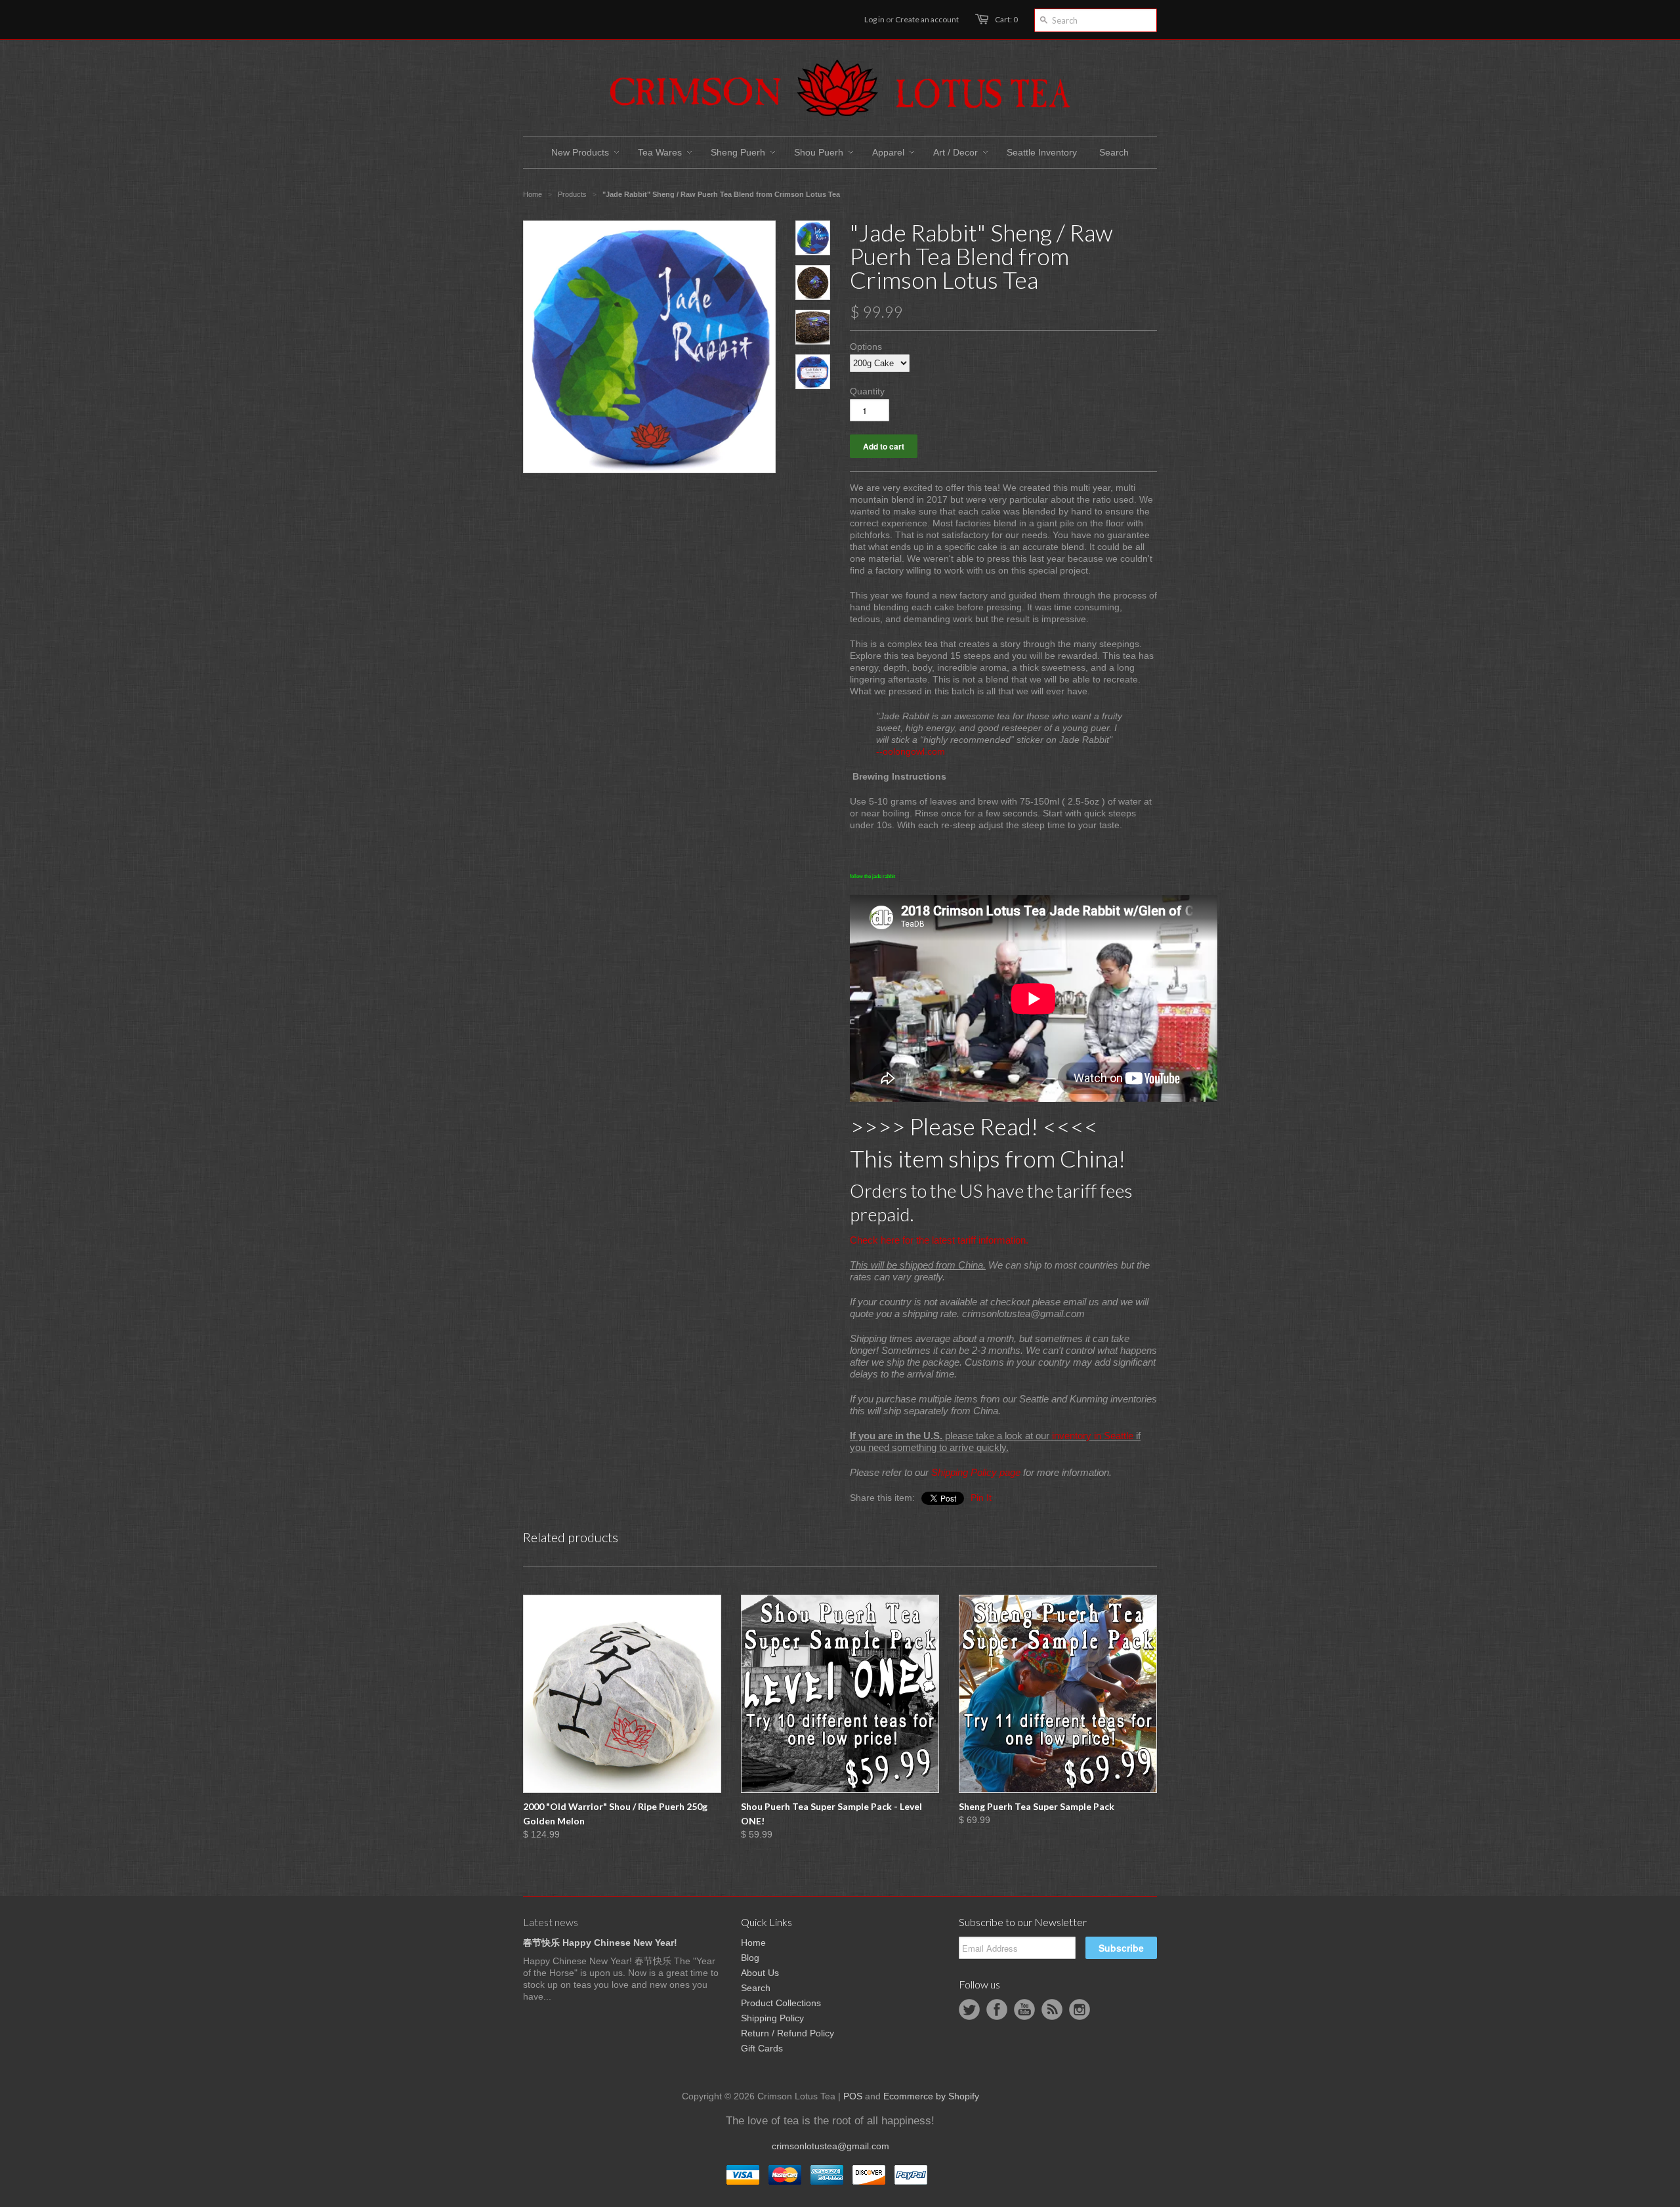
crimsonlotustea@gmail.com (830, 2146)
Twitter (969, 2009)
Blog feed (1052, 2009)
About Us (760, 1973)
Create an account (927, 19)
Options (866, 347)
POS (853, 2096)
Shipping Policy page (976, 1472)
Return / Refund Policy (787, 2033)
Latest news (551, 1922)
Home (753, 1943)
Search (756, 1988)
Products (572, 194)
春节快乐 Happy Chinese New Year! (600, 1943)
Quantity (867, 391)
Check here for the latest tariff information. (939, 1240)
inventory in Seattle (1093, 1436)
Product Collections (781, 2003)
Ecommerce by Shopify (931, 2096)
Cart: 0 (1006, 19)
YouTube (1024, 2009)
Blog (750, 1958)
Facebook (997, 2009)
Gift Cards (762, 2048)
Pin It (981, 1498)
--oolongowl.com (911, 751)
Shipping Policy (772, 2018)
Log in (874, 19)
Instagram (1080, 2009)
